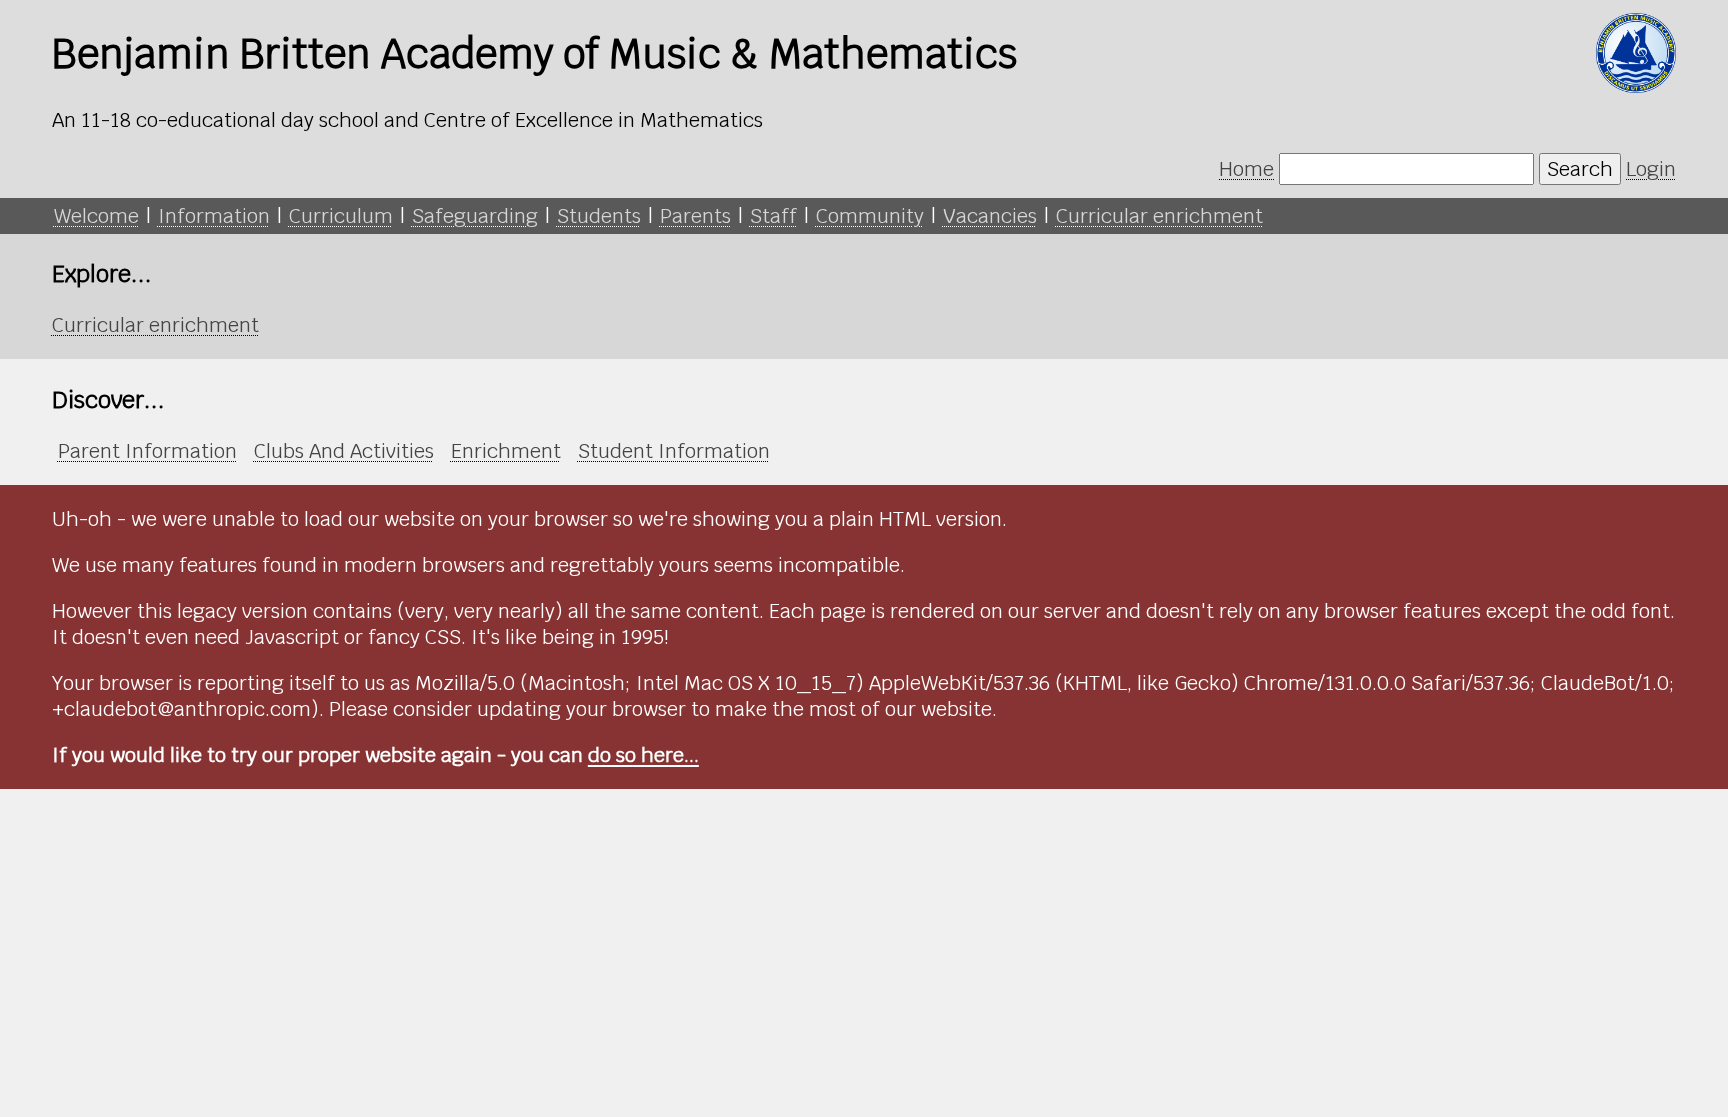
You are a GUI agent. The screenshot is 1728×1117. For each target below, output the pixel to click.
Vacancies (990, 216)
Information (214, 216)
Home (1246, 169)
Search (1580, 169)
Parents (695, 216)
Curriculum (341, 216)
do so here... (643, 755)
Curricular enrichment (1159, 216)
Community (870, 216)
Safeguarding (475, 216)
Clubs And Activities (344, 451)
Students (599, 216)
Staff (773, 216)
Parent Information (147, 451)
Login (1651, 169)
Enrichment (506, 451)
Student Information (674, 451)
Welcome (96, 216)
